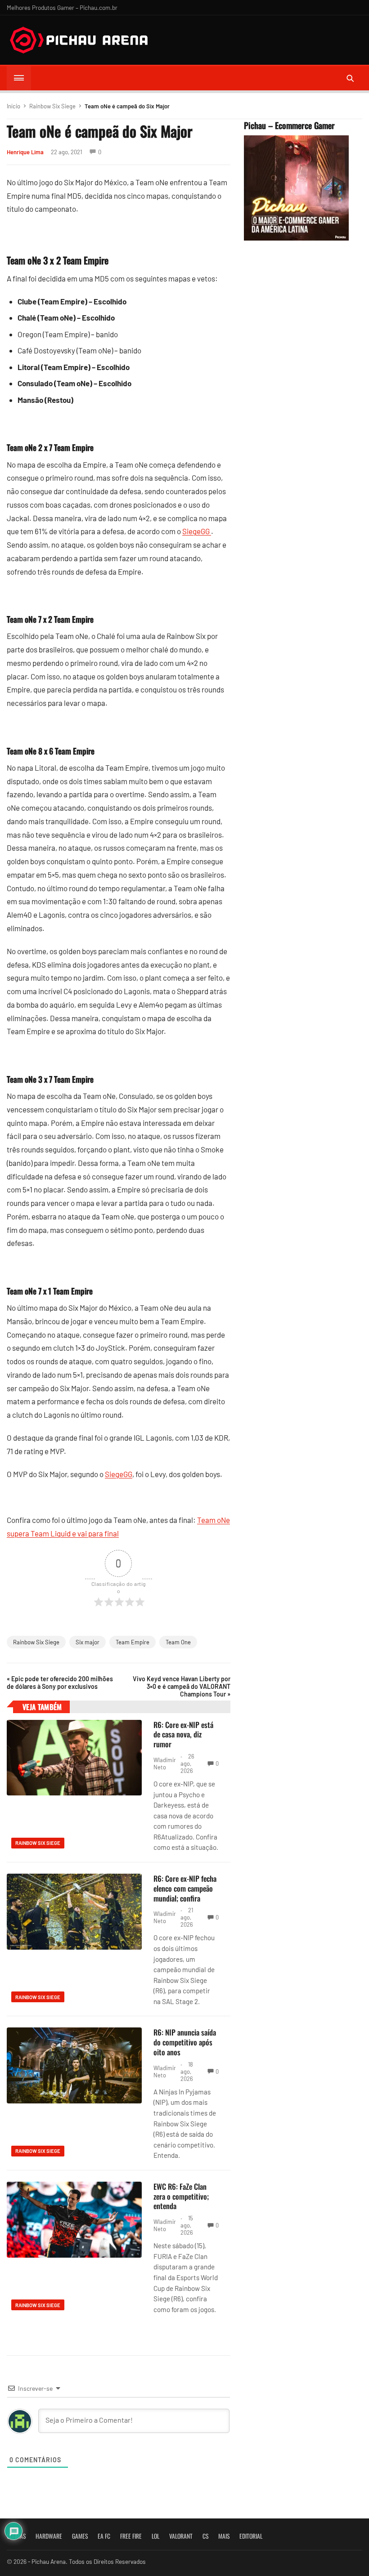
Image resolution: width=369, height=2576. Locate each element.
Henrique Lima (25, 152)
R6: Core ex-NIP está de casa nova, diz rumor (183, 1734)
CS (205, 2536)
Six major (88, 1642)
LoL (155, 2536)
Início (13, 106)
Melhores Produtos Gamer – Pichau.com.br (62, 7)
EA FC (104, 2536)
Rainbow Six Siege (52, 106)
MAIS (224, 2536)
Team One (178, 1642)
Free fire (131, 2536)
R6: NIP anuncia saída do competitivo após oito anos (185, 2042)
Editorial (251, 2536)
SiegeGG (197, 531)
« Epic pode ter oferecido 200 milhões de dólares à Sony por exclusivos (60, 1683)
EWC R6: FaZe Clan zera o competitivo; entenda (181, 2196)
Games (80, 2536)
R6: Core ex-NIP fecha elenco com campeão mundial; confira (185, 1888)
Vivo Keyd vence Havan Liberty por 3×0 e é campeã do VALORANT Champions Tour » (181, 1686)
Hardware (49, 2536)
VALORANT (181, 2536)
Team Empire (133, 1642)
